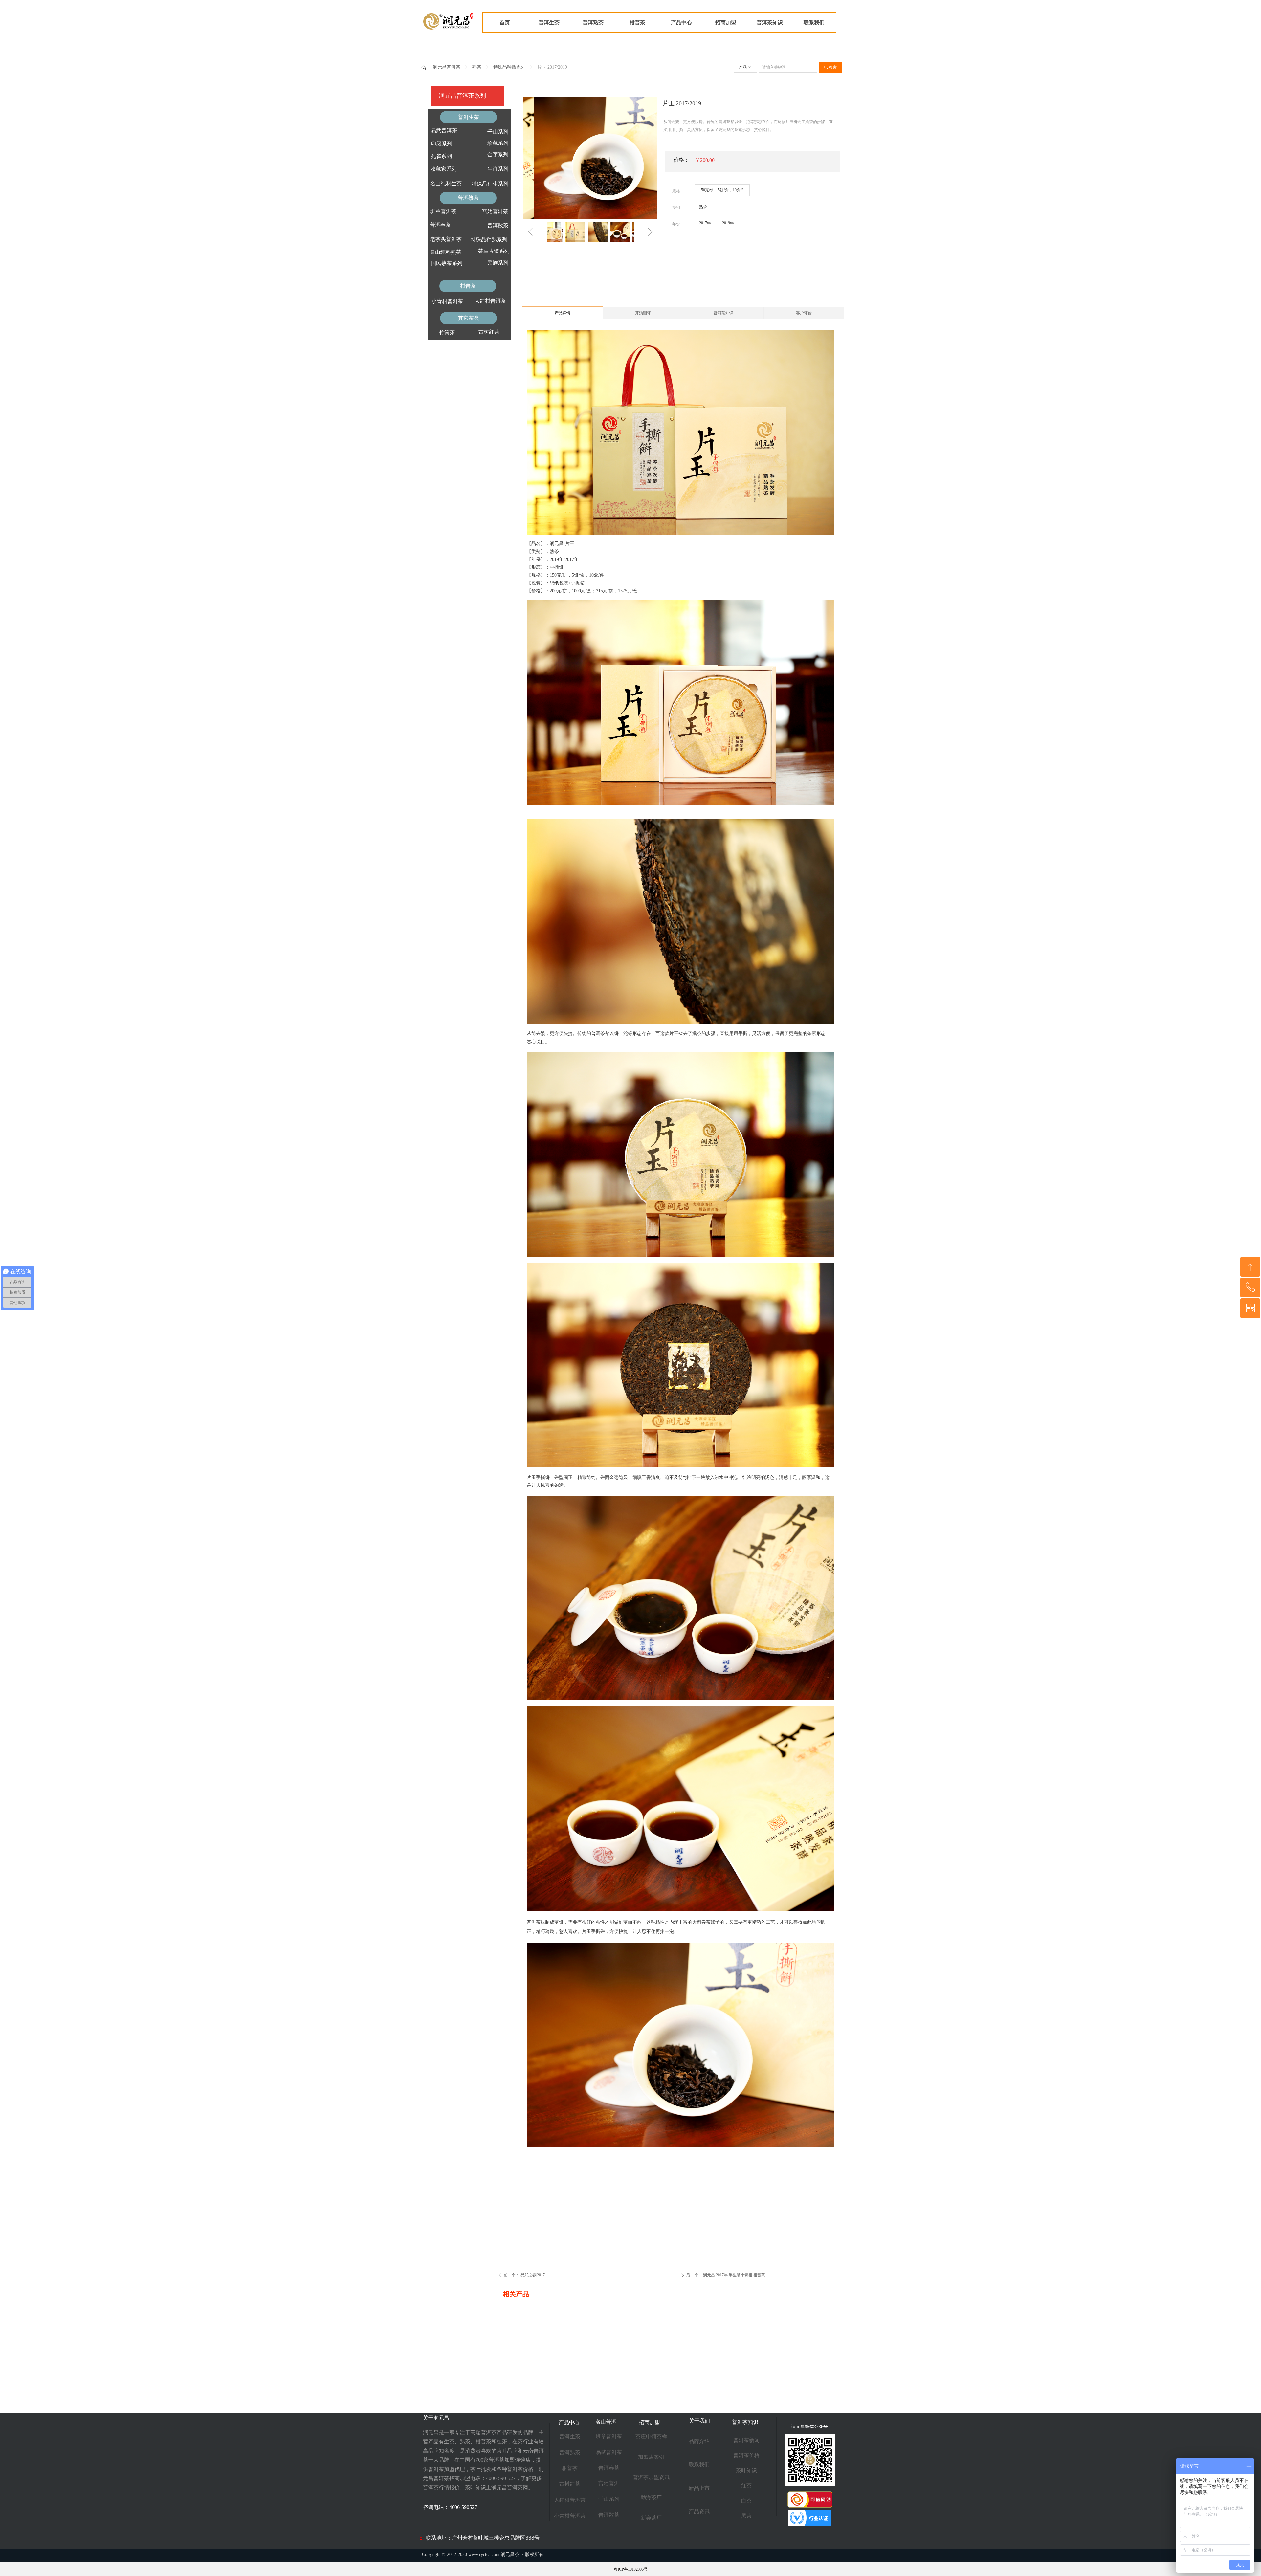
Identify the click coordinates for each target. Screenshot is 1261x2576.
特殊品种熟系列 (509, 67)
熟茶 (477, 67)
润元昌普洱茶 (447, 67)
